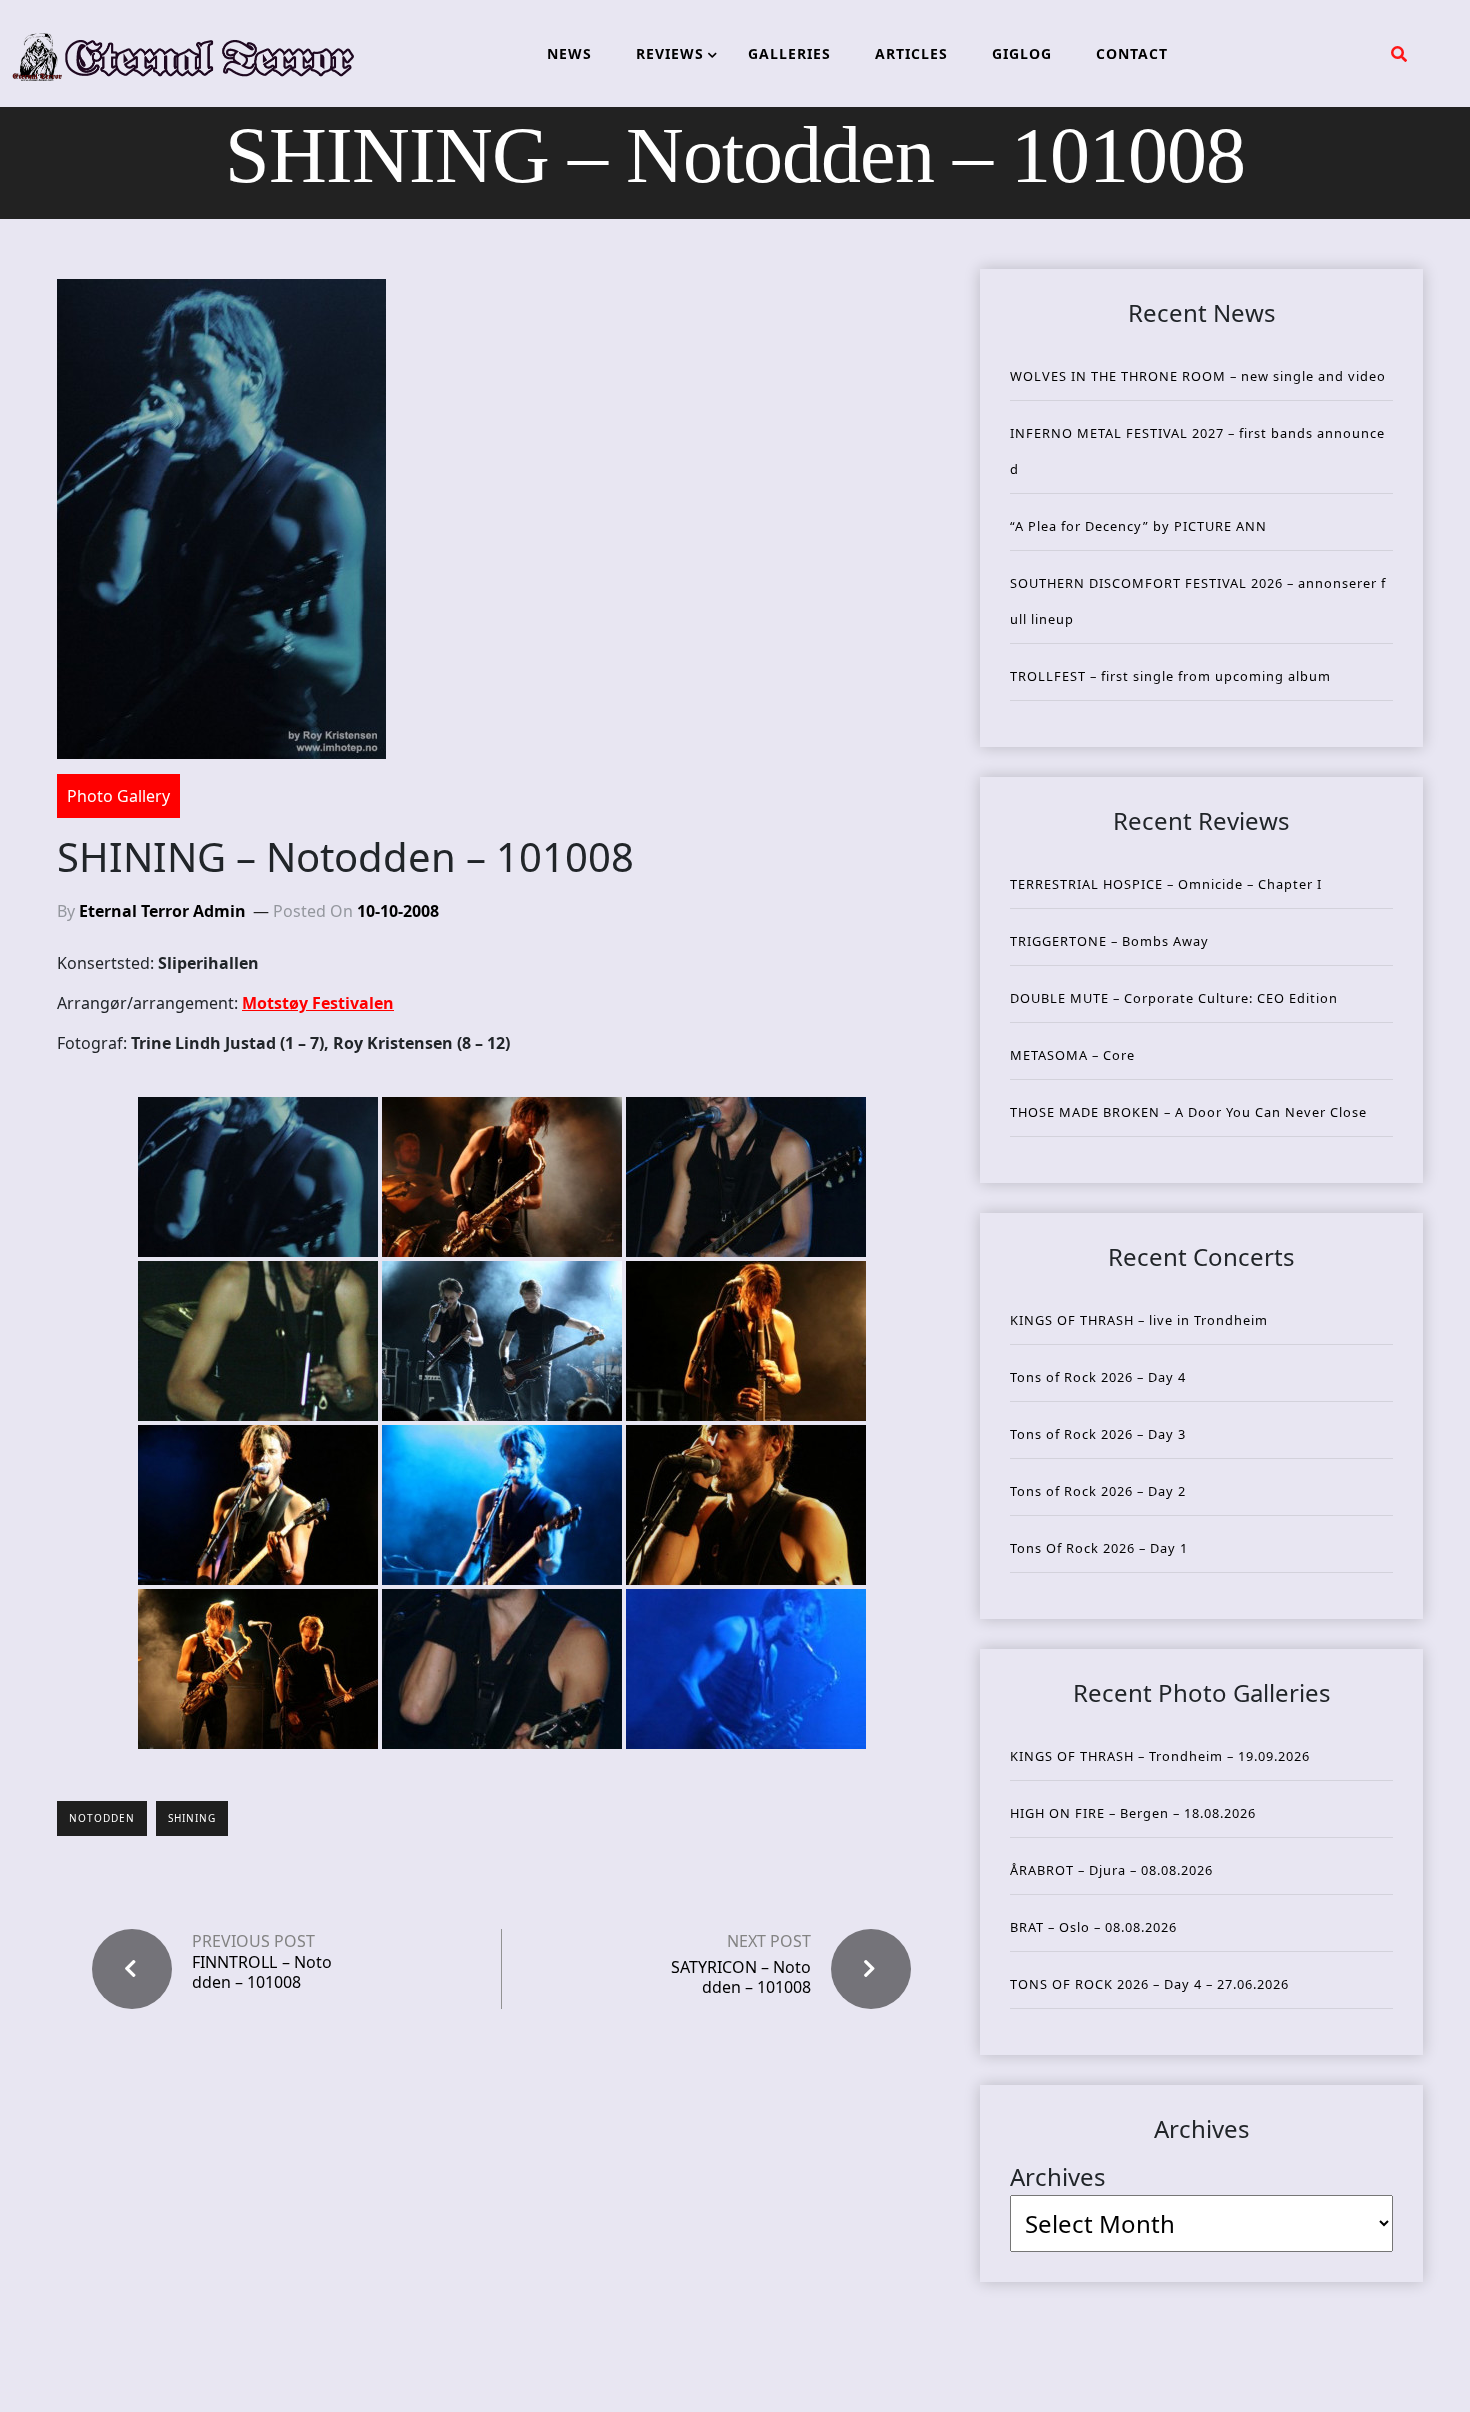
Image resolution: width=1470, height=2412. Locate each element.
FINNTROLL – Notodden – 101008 (262, 1972)
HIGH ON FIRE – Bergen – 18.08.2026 (1133, 1813)
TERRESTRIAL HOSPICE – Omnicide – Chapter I (1166, 884)
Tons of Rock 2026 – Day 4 (1098, 1377)
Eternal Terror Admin (162, 911)
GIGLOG (1022, 53)
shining (192, 1818)
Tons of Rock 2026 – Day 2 (1098, 1491)
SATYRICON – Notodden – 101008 (741, 1976)
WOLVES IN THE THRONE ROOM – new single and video (1198, 376)
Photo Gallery (118, 796)
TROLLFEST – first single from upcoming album (1170, 676)
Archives (1058, 2176)
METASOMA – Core (1072, 1055)
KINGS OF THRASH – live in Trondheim (1139, 1320)
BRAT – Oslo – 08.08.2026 (1093, 1927)
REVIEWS (670, 53)
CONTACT (1132, 53)
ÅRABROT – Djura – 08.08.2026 (1111, 1870)
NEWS (569, 53)
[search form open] (1399, 54)
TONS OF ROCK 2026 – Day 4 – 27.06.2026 (1149, 1984)
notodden (102, 1818)
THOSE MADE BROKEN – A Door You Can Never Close (1188, 1112)
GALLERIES (789, 53)
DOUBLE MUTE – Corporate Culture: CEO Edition (1174, 998)
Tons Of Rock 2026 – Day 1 (1099, 1548)
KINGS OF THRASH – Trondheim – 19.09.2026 (1160, 1756)
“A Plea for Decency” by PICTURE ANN (1138, 526)
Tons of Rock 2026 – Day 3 (1098, 1434)
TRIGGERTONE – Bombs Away (1109, 941)
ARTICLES (911, 53)
